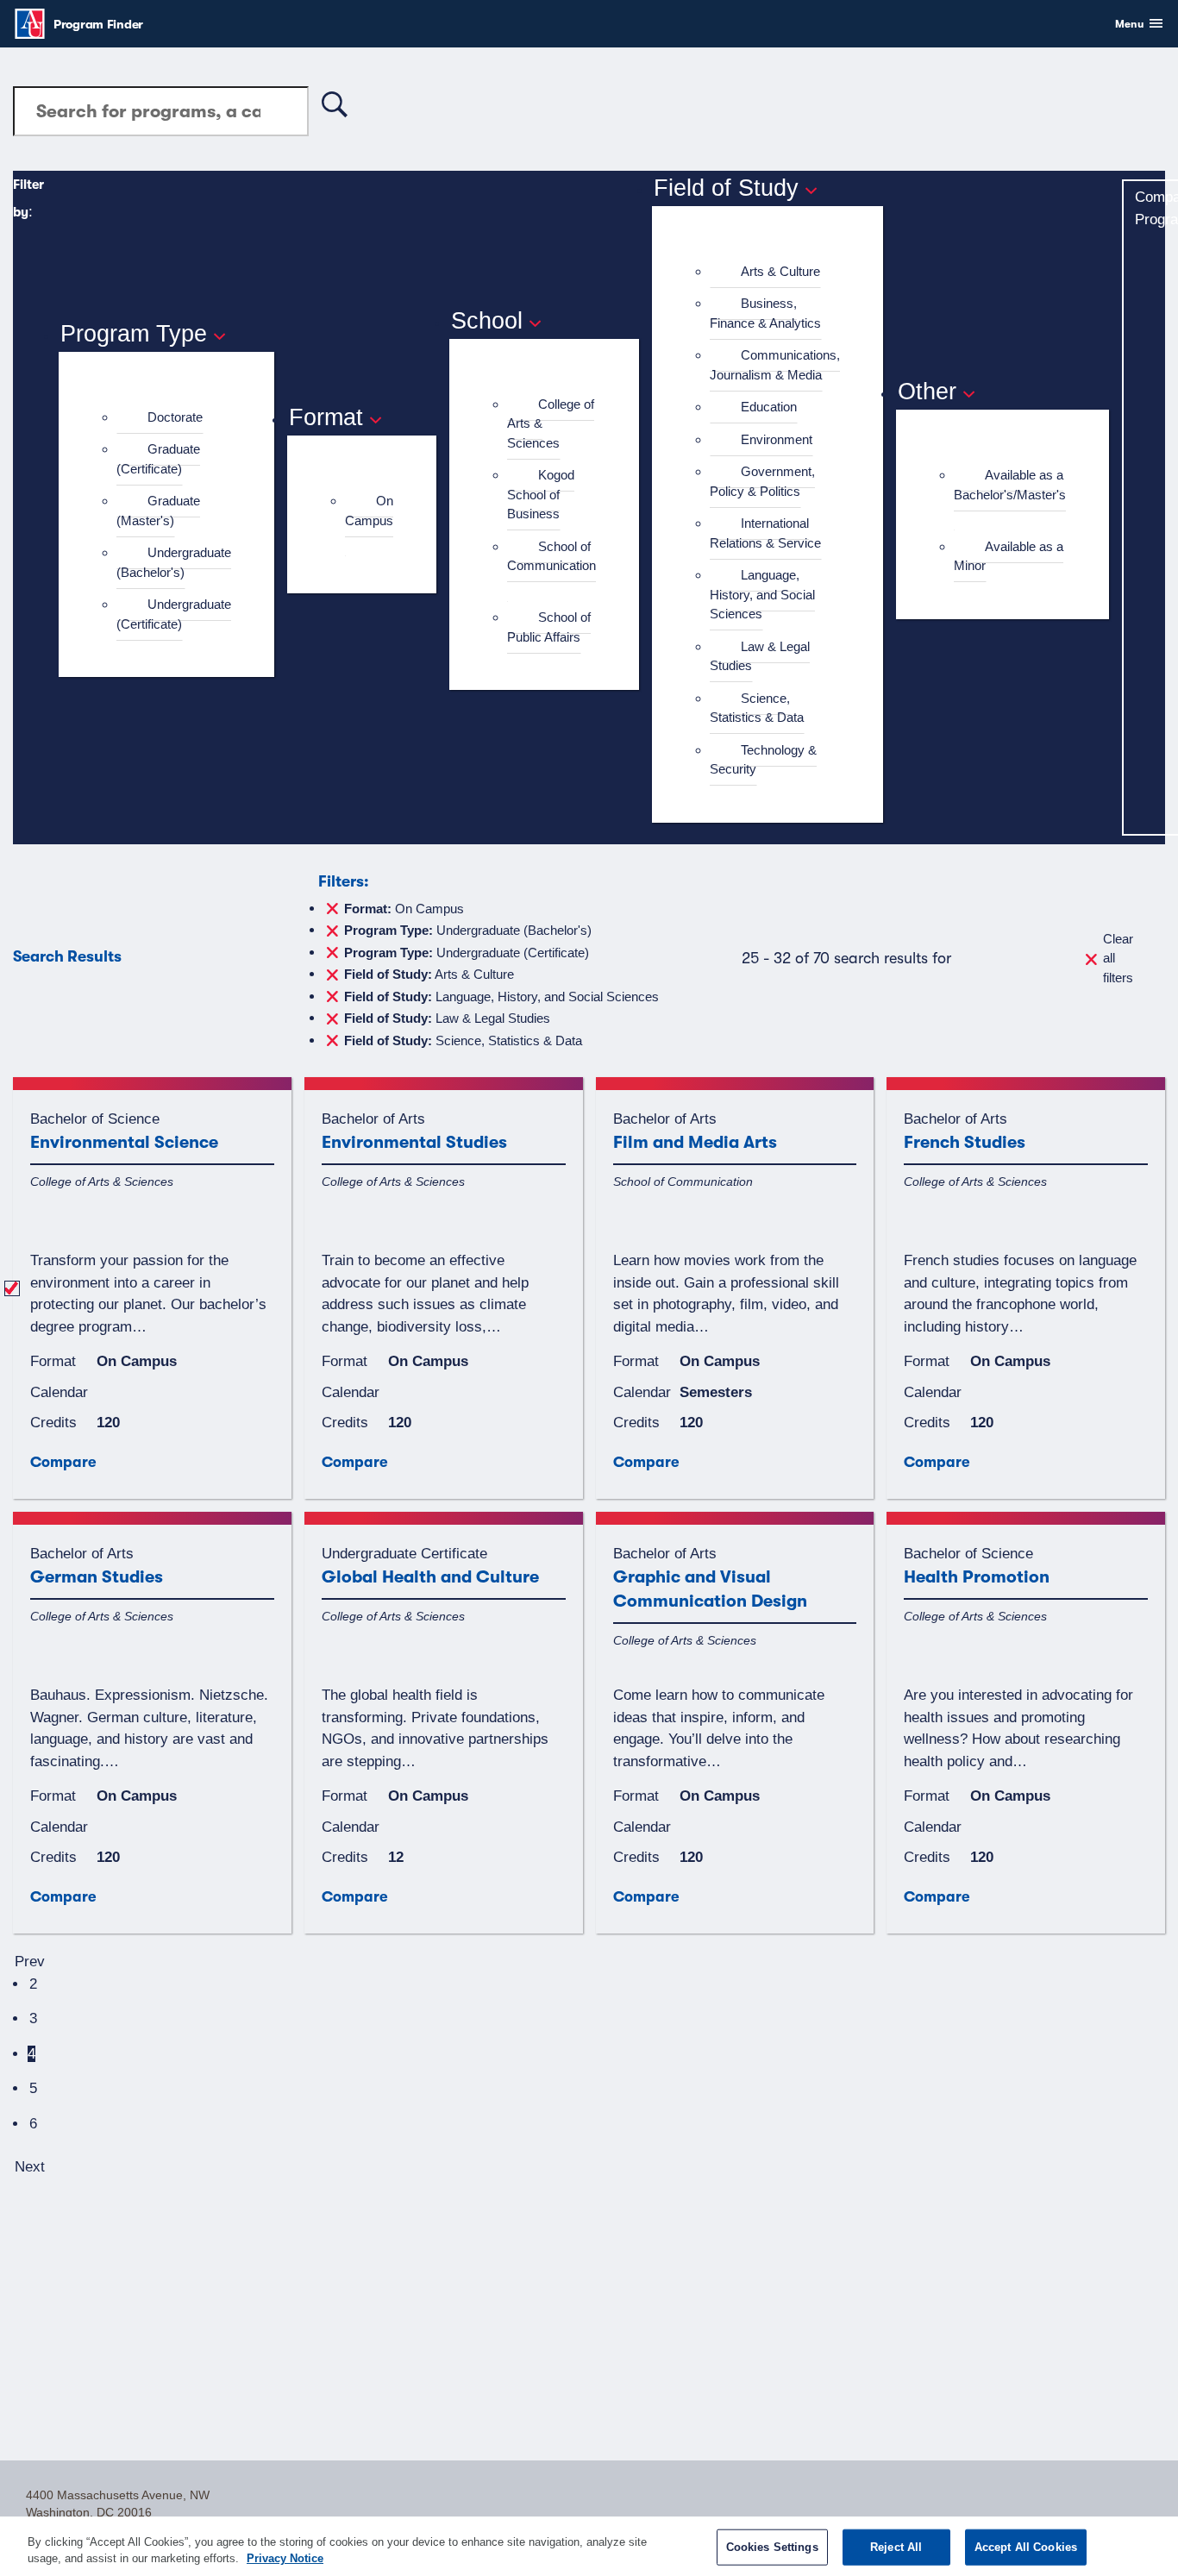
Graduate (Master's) (158, 511)
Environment (777, 439)
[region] (589, 2546)
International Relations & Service (765, 533)
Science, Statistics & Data (757, 708)
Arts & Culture (780, 271)
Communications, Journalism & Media (775, 365)
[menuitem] (174, 418)
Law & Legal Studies (760, 656)
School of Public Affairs (549, 627)
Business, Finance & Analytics (765, 313)
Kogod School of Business (541, 494)
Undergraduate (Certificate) (174, 614)
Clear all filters (1118, 958)
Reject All (896, 2547)
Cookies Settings (772, 2547)
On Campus (369, 511)
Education (769, 407)
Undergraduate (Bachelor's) (174, 562)
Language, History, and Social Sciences (762, 594)
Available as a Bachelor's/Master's (1010, 485)
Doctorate (175, 417)
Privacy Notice (285, 2558)
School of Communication (551, 556)
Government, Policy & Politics (762, 481)
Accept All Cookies (1026, 2547)
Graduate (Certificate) (158, 459)
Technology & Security (763, 760)
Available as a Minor (1009, 556)
